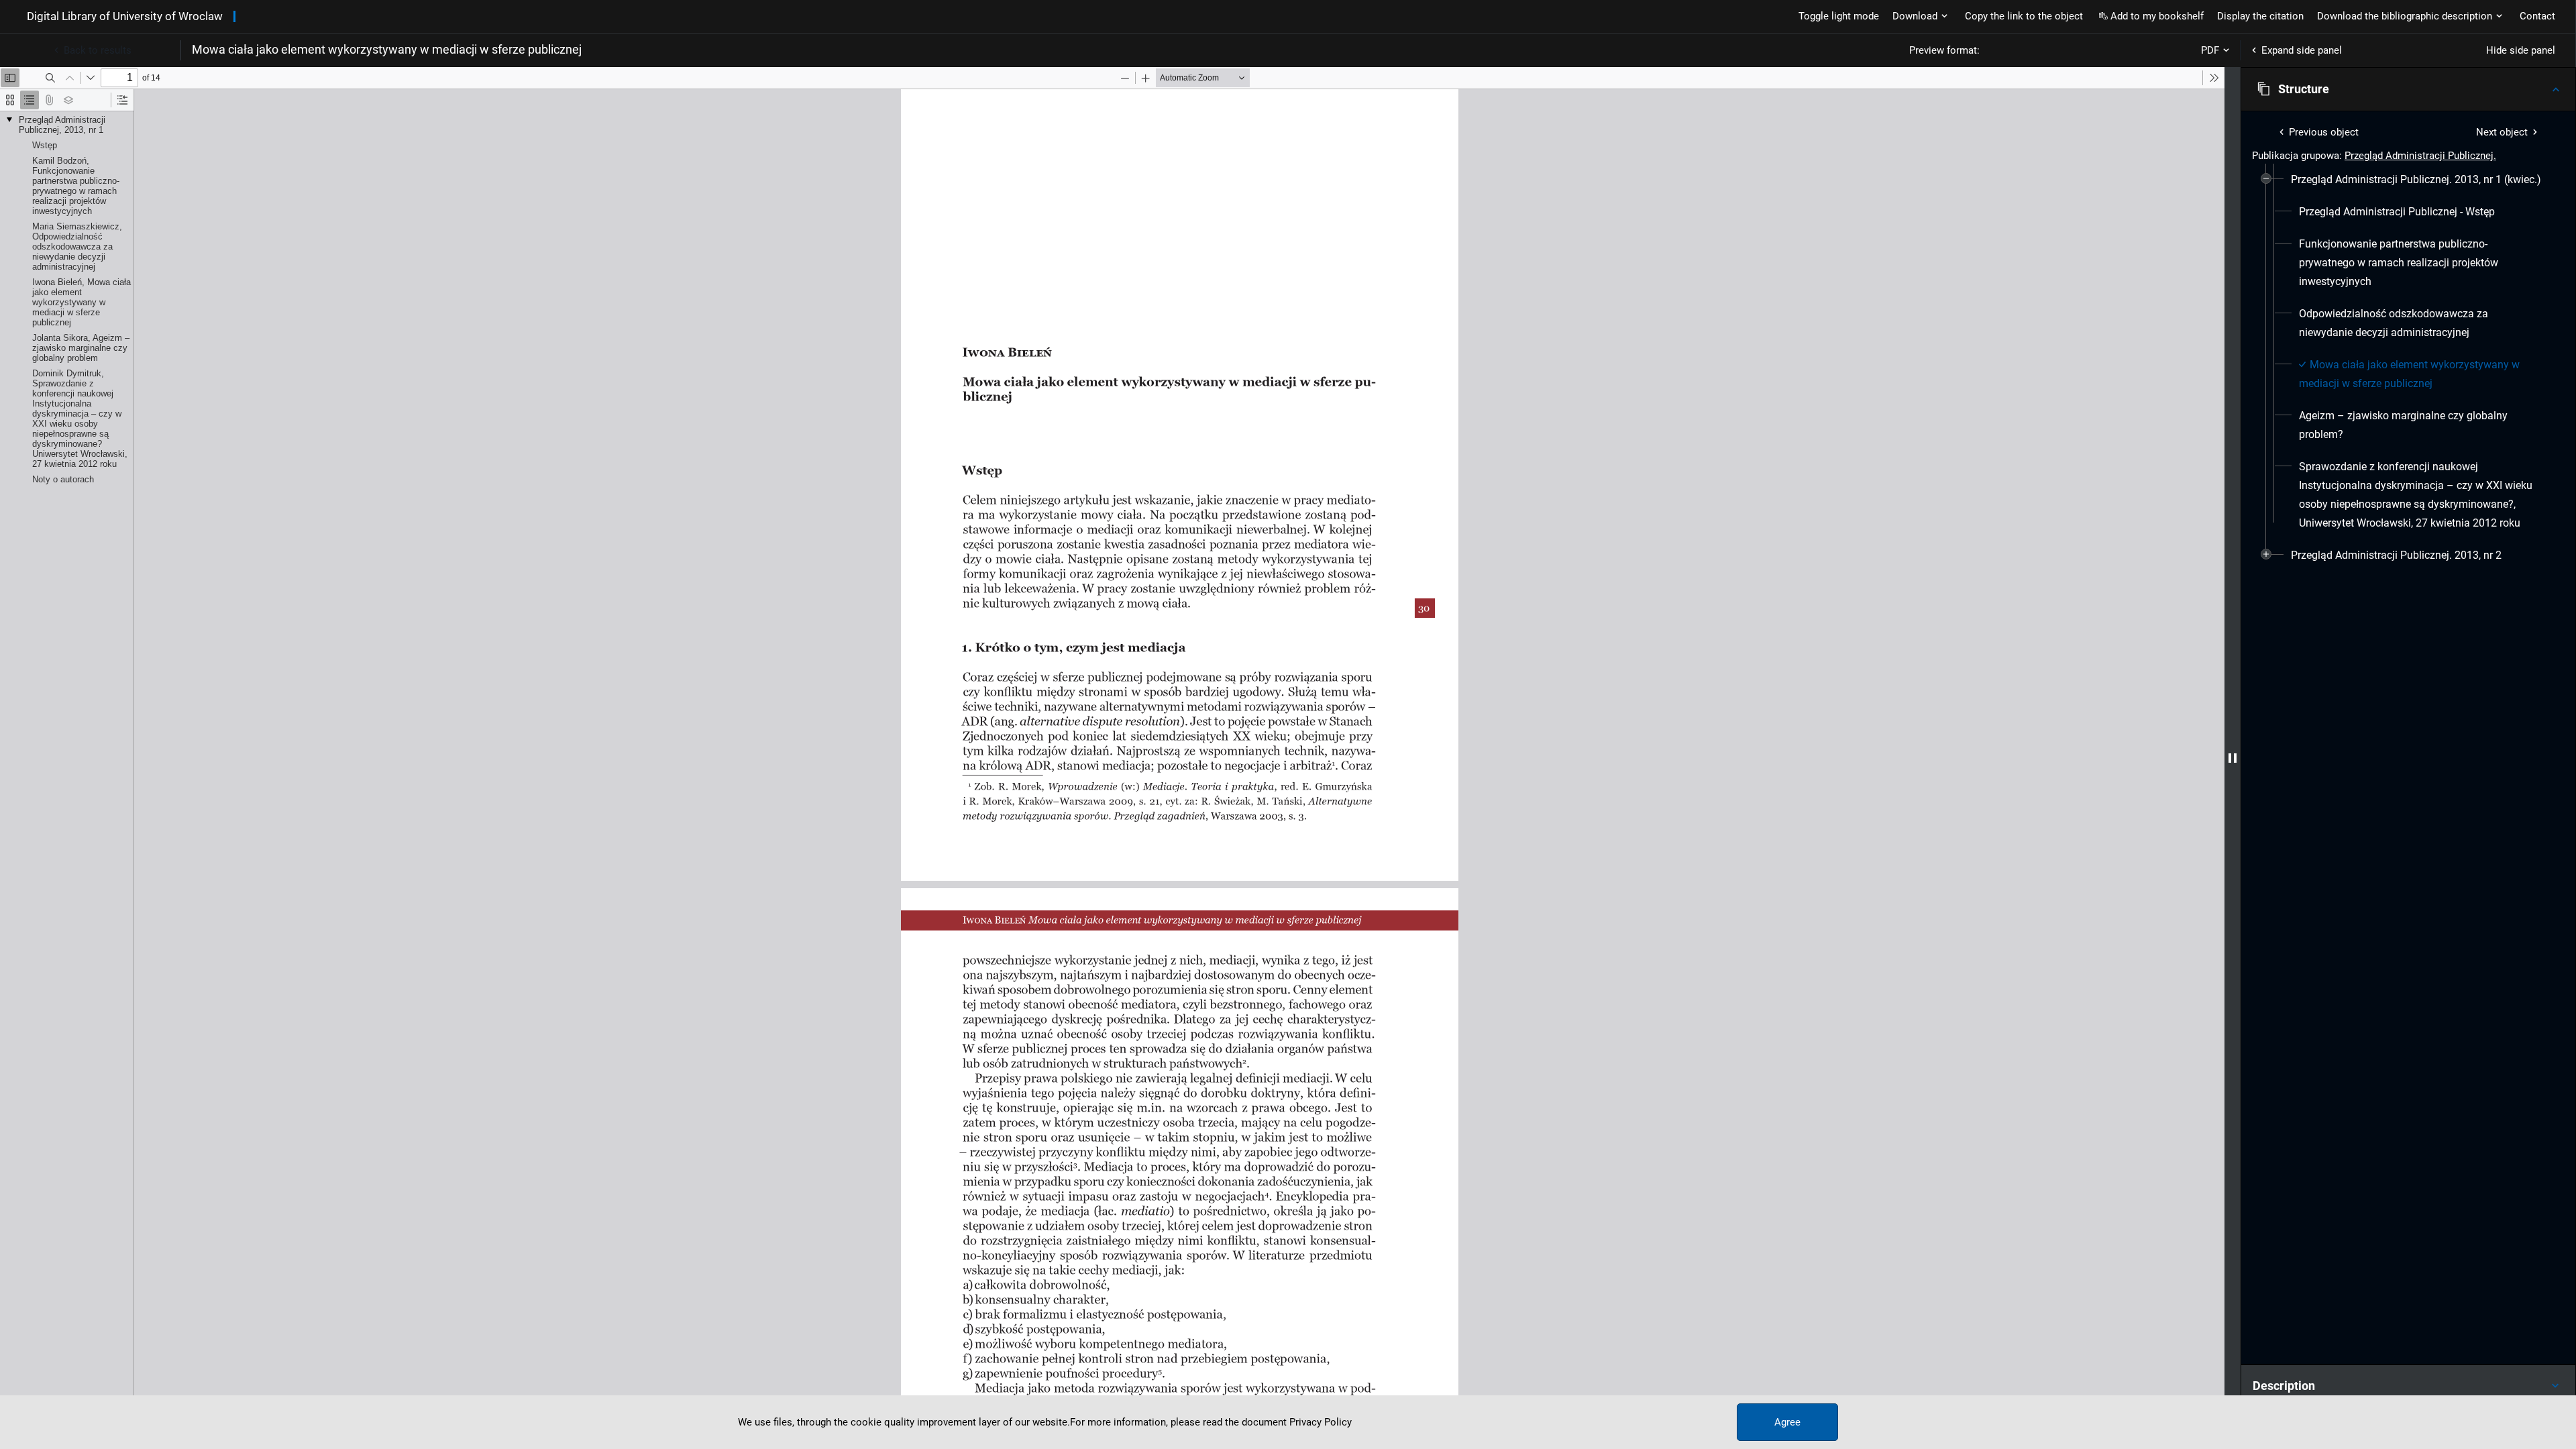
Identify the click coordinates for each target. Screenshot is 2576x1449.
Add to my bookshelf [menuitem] (2157, 16)
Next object (2502, 132)
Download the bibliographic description (2405, 16)
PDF (2210, 50)
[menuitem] (2416, 180)
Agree (1787, 1422)
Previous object (2324, 132)
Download (1915, 16)
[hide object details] (2233, 758)
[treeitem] (2408, 352)
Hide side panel (2521, 50)
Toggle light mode (1839, 16)
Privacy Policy (1321, 1422)
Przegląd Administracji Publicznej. (2420, 156)
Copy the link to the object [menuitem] (2024, 16)
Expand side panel (2302, 50)
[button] (2408, 89)
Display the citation (2260, 16)
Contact (2537, 16)
